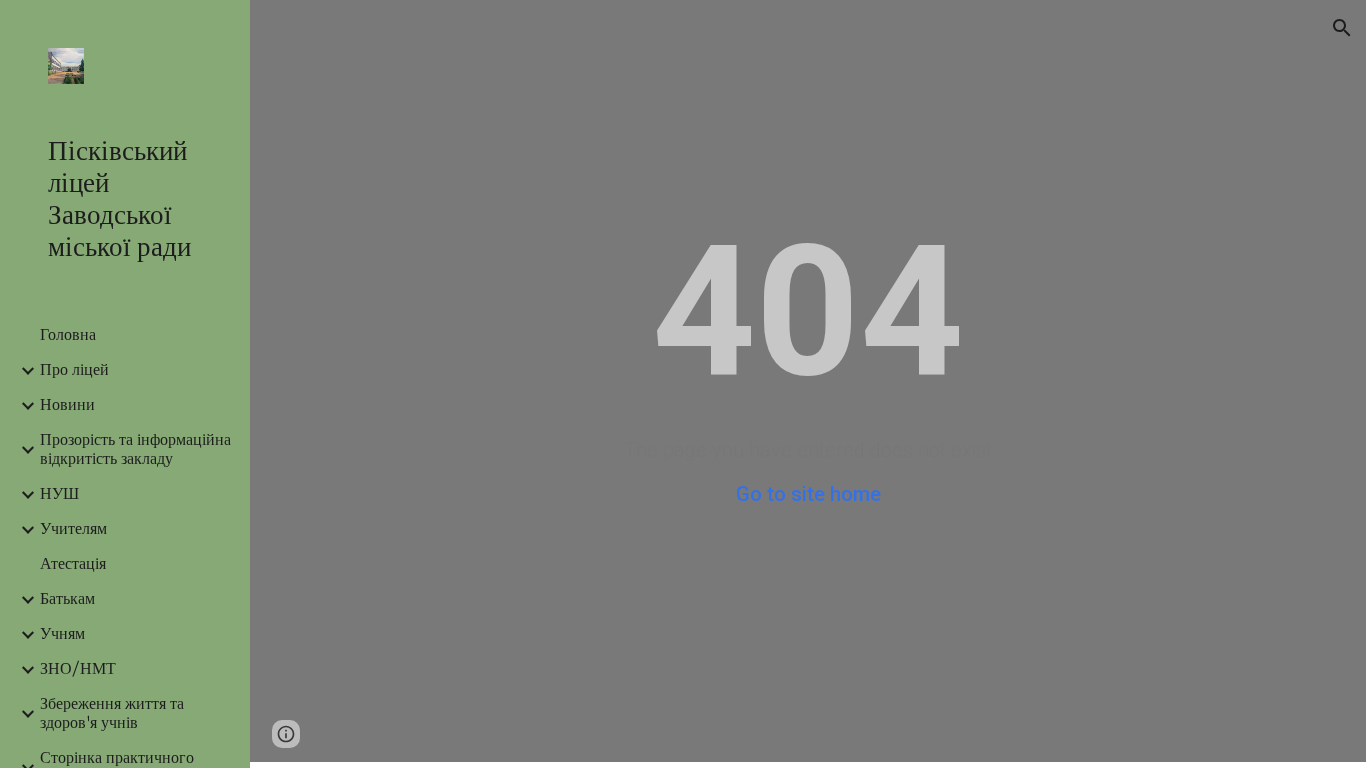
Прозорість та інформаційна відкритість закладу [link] (135, 450)
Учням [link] (62, 634)
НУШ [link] (59, 494)
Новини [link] (67, 405)
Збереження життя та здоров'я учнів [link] (112, 714)
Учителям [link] (73, 529)
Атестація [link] (73, 564)
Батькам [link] (67, 599)
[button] (1342, 28)
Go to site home (808, 494)
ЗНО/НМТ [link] (78, 669)
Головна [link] (68, 335)
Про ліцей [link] (74, 370)
